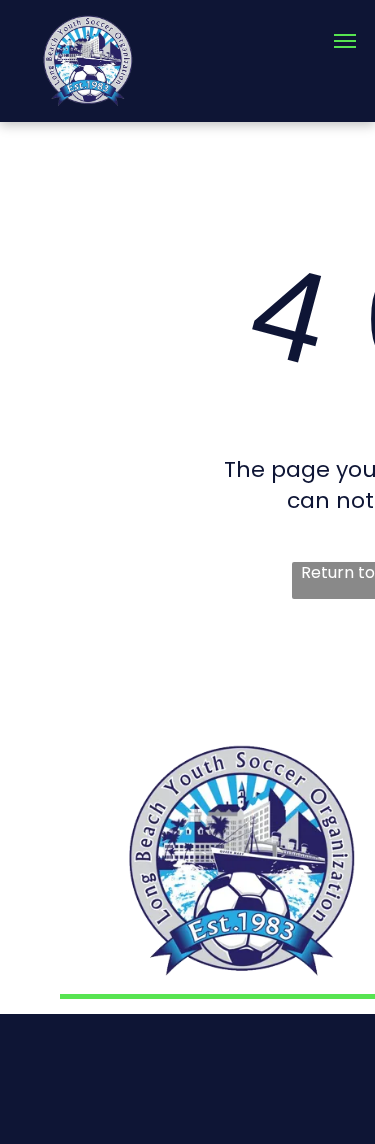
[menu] (345, 41)
